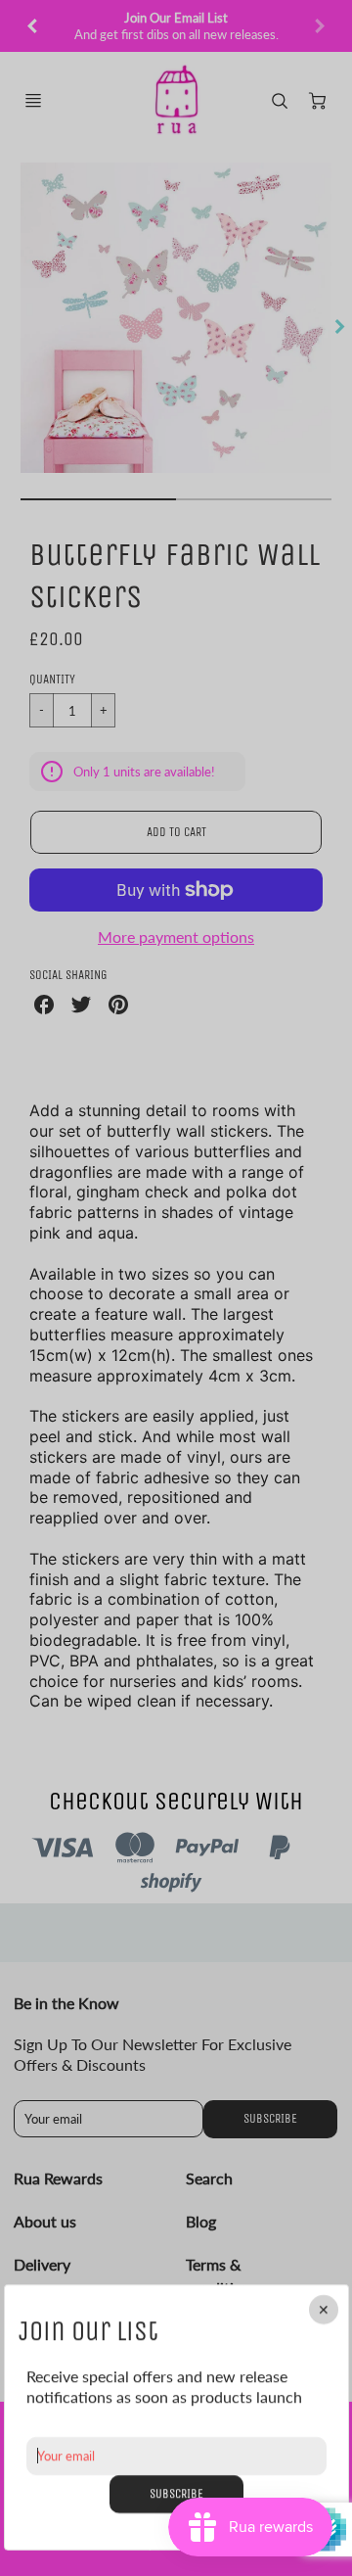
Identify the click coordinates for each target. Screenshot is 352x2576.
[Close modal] (323, 2310)
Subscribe (176, 2493)
